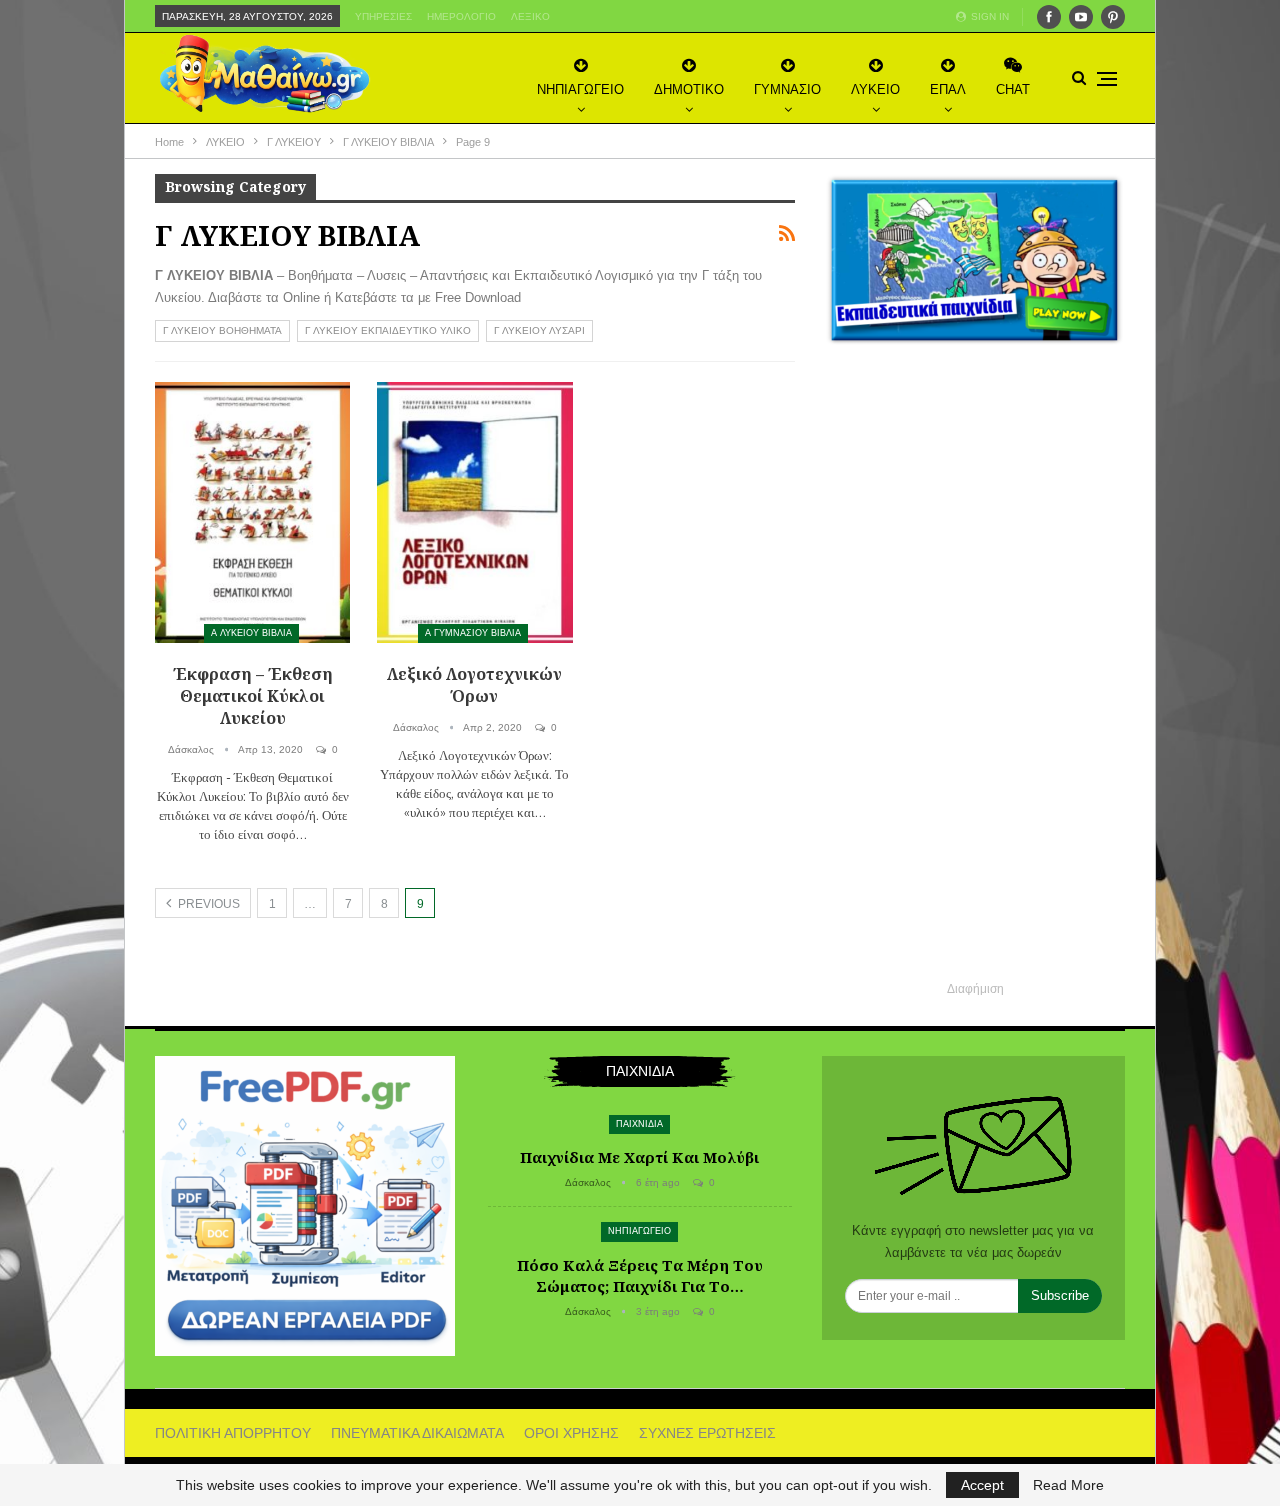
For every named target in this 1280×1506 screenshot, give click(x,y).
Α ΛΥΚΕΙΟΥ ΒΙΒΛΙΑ (251, 633)
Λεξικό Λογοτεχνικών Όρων (474, 685)
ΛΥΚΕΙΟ (875, 89)
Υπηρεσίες (383, 16)
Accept (982, 1485)
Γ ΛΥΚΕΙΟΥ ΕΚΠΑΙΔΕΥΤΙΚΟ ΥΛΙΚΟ (388, 330)
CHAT (1013, 89)
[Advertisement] (975, 677)
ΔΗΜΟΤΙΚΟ (689, 89)
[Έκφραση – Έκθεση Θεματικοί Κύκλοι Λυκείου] (252, 513)
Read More (1068, 1485)
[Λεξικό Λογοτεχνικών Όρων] (474, 513)
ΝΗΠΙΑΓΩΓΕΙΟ (580, 89)
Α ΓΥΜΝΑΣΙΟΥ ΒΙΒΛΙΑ (473, 633)
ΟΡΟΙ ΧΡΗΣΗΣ (571, 1433)
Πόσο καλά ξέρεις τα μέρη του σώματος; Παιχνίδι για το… (640, 1275)
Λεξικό (530, 16)
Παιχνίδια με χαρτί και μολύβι (639, 1157)
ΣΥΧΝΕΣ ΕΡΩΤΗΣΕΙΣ (707, 1433)
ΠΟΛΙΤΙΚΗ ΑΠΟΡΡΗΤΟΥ (233, 1433)
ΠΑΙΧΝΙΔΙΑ (639, 1124)
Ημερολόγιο (461, 16)
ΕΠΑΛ (948, 89)
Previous (207, 904)
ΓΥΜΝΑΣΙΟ (787, 89)
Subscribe (1060, 1295)
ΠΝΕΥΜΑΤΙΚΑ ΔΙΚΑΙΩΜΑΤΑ (417, 1433)
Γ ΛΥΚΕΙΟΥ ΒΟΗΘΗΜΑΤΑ (222, 330)
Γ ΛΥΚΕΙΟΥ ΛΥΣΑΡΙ (539, 330)
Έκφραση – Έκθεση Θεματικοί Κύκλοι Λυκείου (253, 696)
